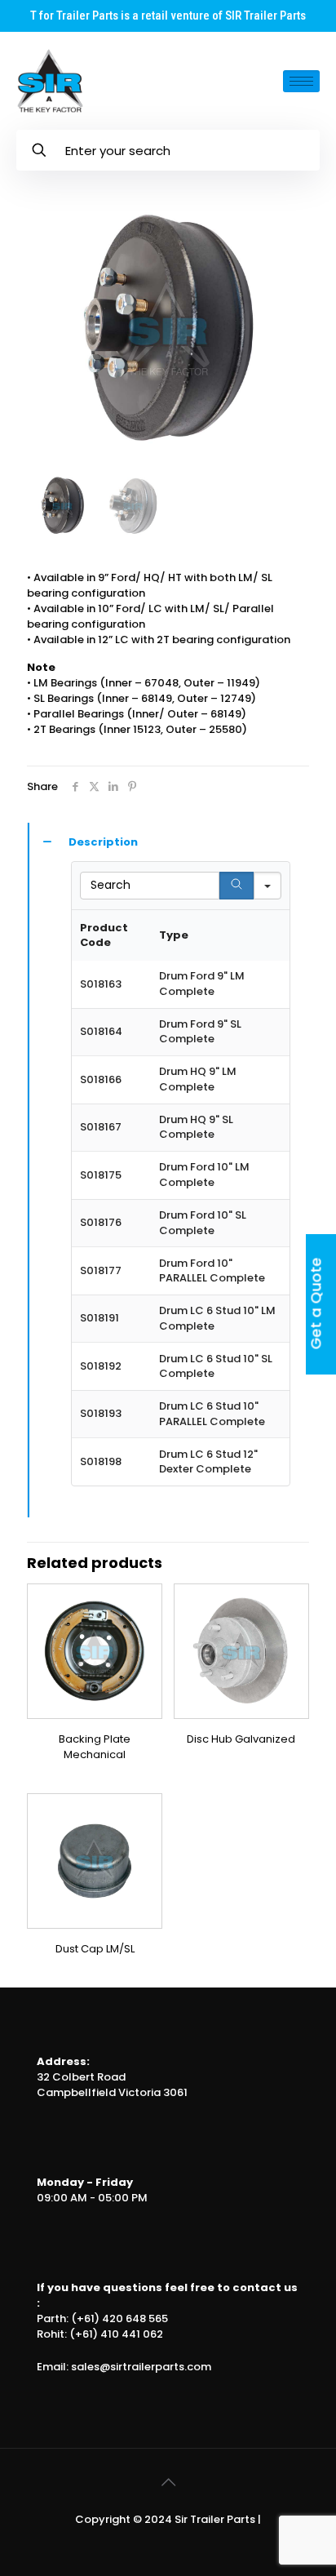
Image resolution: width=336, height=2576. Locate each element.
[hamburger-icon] (301, 81)
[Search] (237, 886)
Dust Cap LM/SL (95, 1949)
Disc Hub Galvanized (241, 1739)
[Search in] (267, 886)
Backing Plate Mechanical (95, 1747)
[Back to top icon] (168, 2482)
